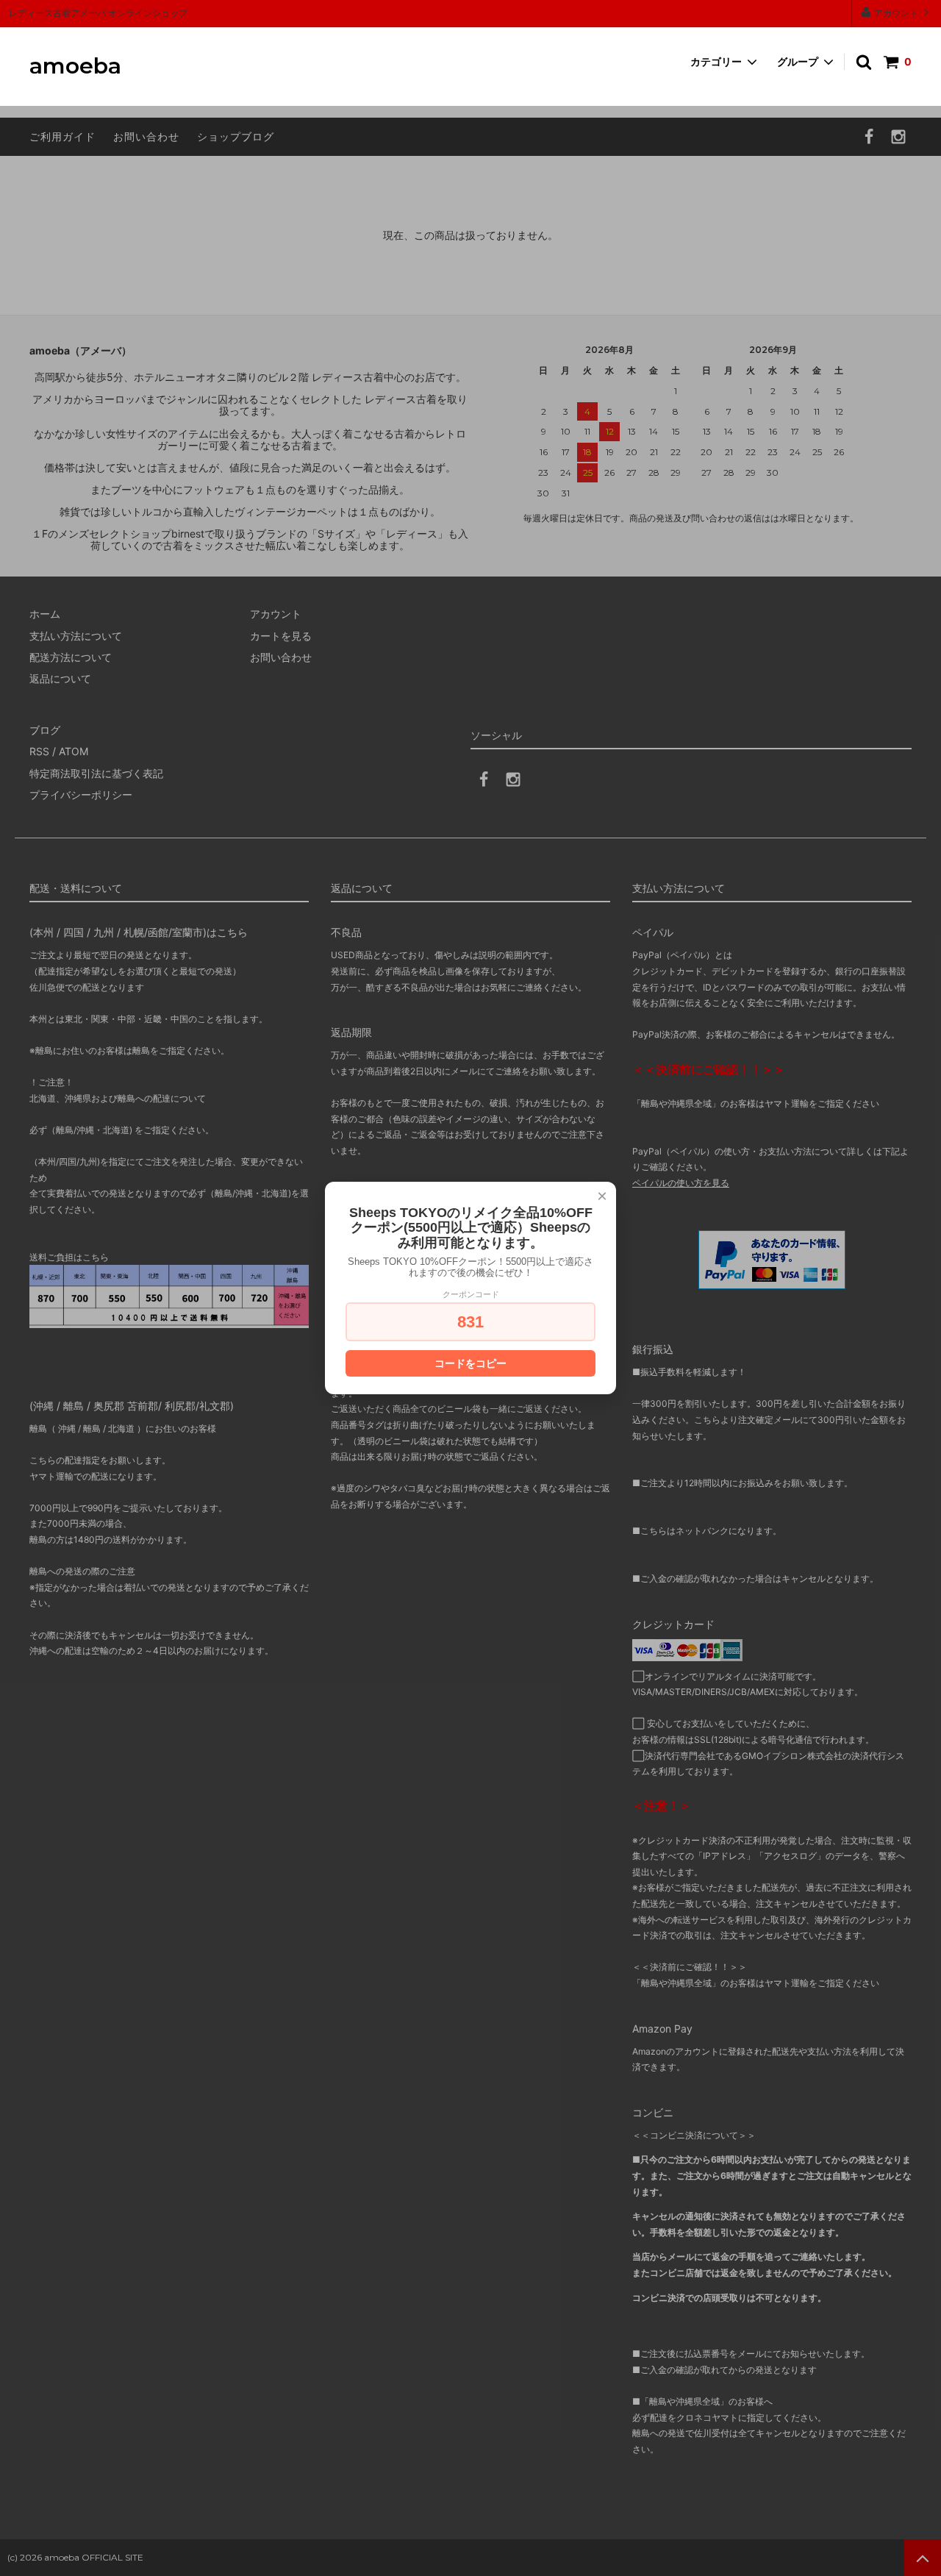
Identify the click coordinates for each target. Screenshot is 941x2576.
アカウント (896, 13)
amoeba (75, 67)
